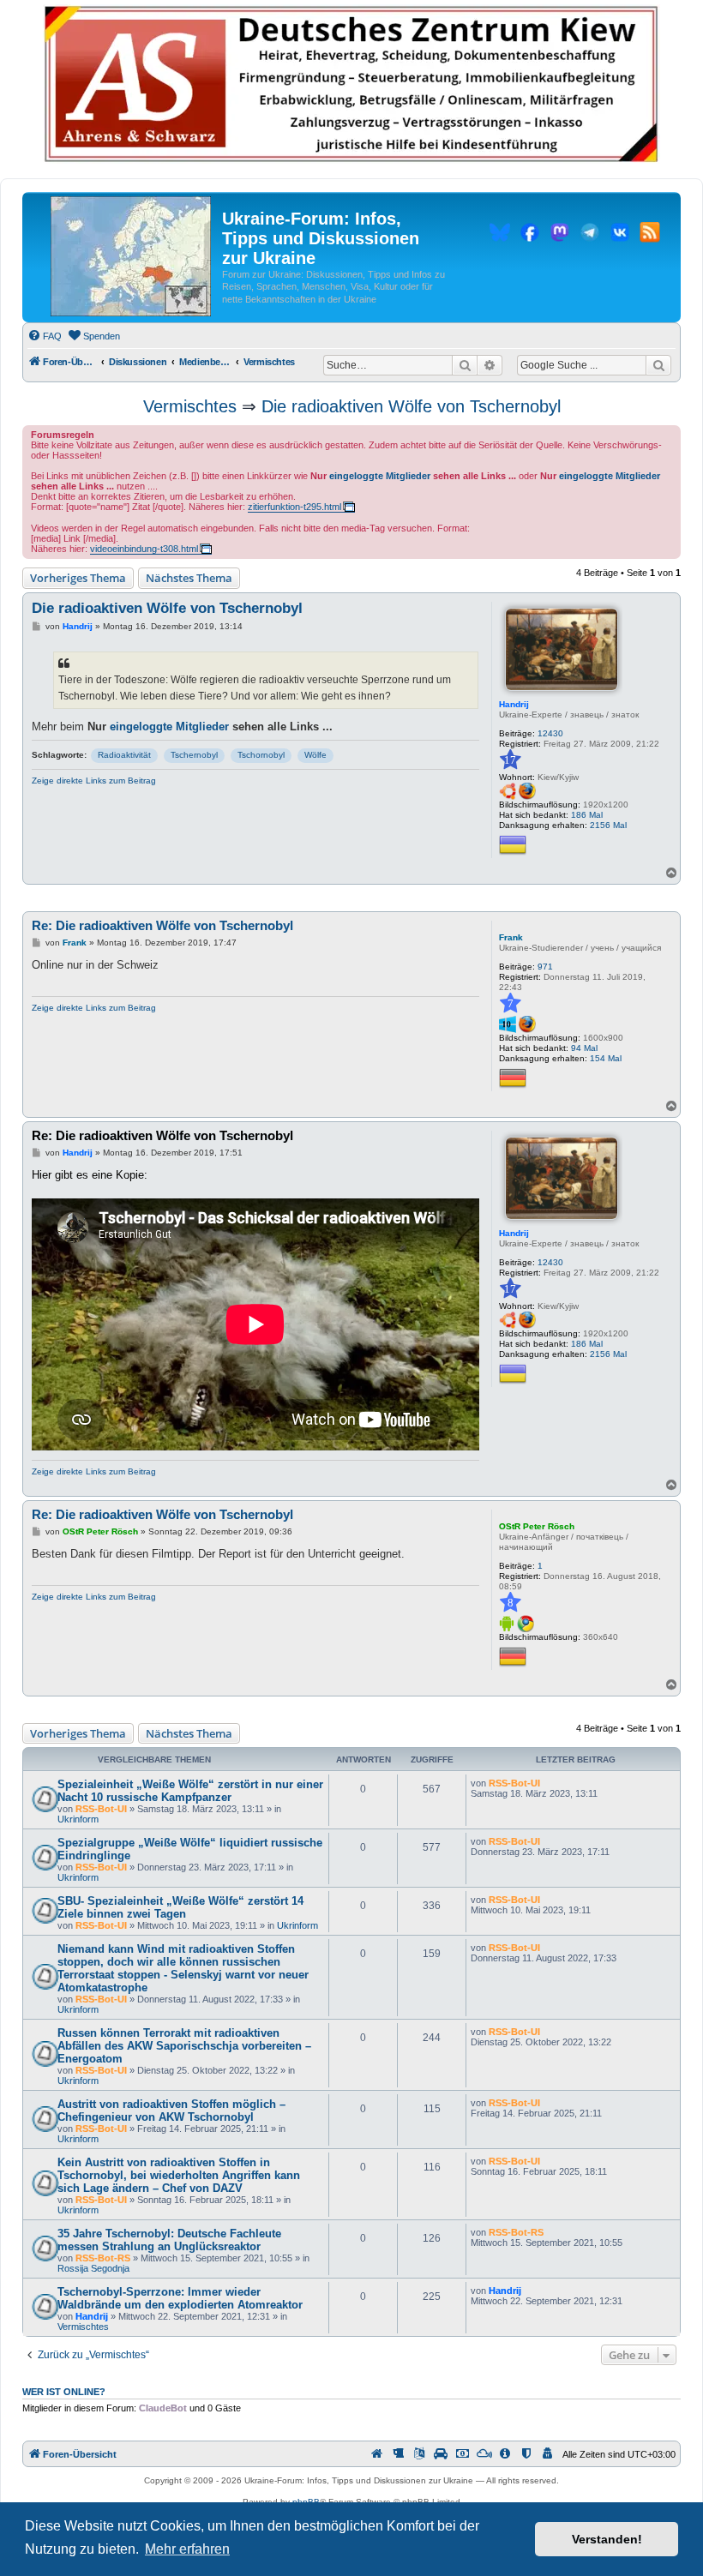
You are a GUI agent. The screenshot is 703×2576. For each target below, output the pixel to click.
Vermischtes (190, 406)
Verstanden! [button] (607, 2539)
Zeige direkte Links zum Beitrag (94, 781)
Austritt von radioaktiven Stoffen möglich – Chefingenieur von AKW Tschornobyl (171, 2111)
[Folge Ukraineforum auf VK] (620, 235)
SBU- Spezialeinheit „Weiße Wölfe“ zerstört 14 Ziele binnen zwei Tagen (180, 1907)
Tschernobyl (194, 755)
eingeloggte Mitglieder (380, 476)
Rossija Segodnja (93, 2268)
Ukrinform (78, 1819)
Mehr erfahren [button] (187, 2549)
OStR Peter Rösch (537, 1526)
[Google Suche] (658, 365)
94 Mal (584, 1048)
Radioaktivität (124, 755)
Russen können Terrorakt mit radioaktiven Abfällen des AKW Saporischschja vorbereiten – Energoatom (184, 2046)
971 (545, 967)
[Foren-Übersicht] (131, 257)
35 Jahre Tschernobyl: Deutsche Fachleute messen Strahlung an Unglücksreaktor (169, 2240)
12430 (550, 733)
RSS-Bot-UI (101, 1809)
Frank (511, 937)
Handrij (514, 704)
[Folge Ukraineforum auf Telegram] (590, 235)
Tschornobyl (261, 755)
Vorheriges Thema (78, 578)
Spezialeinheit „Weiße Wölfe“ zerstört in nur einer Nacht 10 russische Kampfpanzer (190, 1791)
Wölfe (315, 755)
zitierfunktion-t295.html (294, 507)
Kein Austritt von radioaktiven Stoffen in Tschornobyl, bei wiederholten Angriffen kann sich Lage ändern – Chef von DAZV (179, 2175)
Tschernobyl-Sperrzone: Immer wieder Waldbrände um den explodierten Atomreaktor (180, 2298)
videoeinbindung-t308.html (144, 549)
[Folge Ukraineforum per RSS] (650, 235)
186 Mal (587, 815)
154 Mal (606, 1058)
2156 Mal (608, 825)
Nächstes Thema (189, 578)
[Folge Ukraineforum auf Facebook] (530, 235)
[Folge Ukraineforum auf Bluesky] (500, 235)
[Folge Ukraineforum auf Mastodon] (560, 235)
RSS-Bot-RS (103, 2258)
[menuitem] (45, 336)
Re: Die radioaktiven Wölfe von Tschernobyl (162, 925)
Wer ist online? (64, 2392)
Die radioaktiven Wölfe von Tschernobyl (411, 406)
